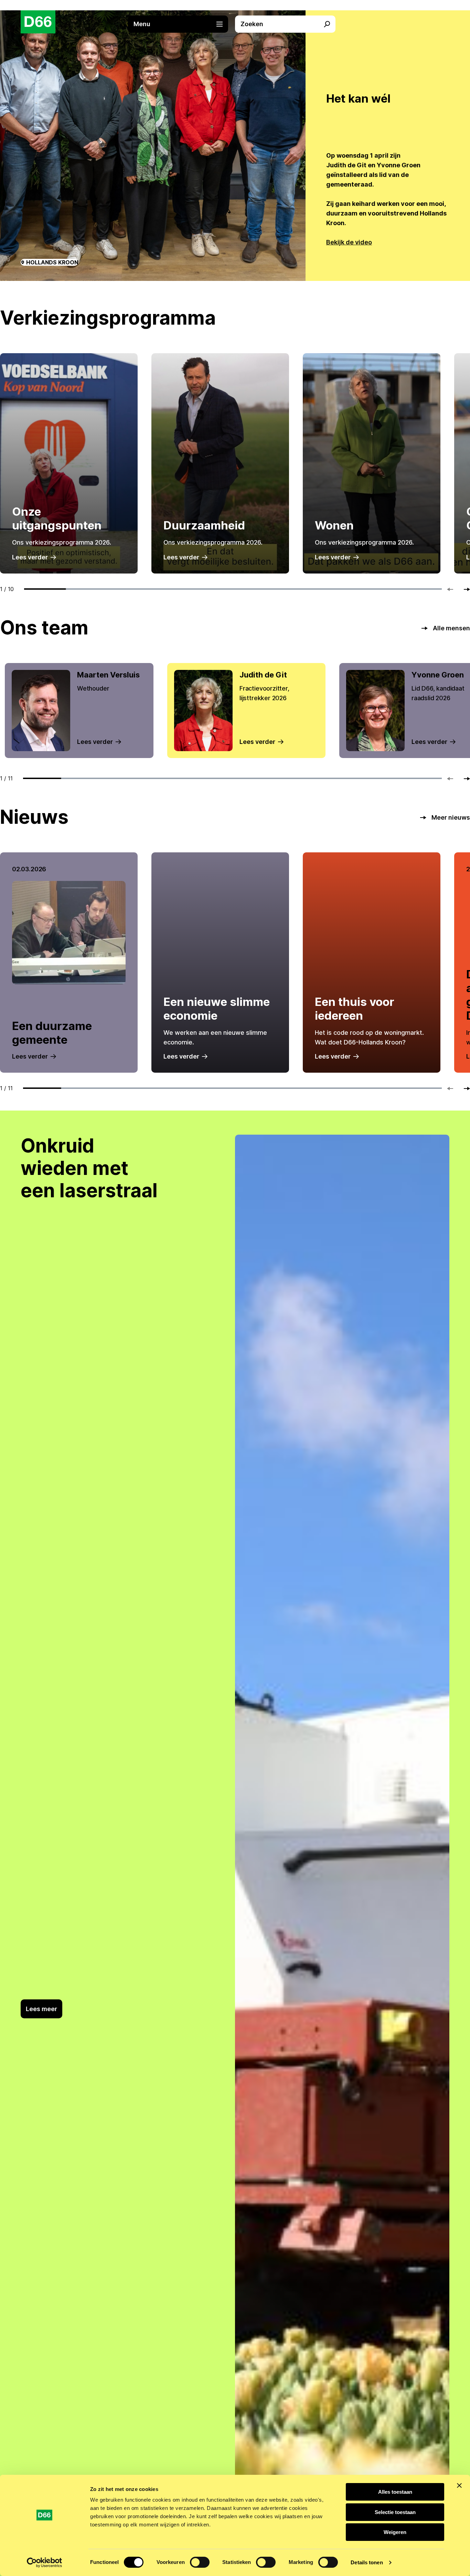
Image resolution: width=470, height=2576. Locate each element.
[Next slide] (464, 589)
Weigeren (395, 2532)
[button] (182, 24)
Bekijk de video (349, 242)
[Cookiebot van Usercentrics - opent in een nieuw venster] (45, 2563)
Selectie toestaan (395, 2512)
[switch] (200, 2562)
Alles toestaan (395, 2492)
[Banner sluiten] (459, 2485)
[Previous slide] (453, 589)
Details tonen (367, 2562)
